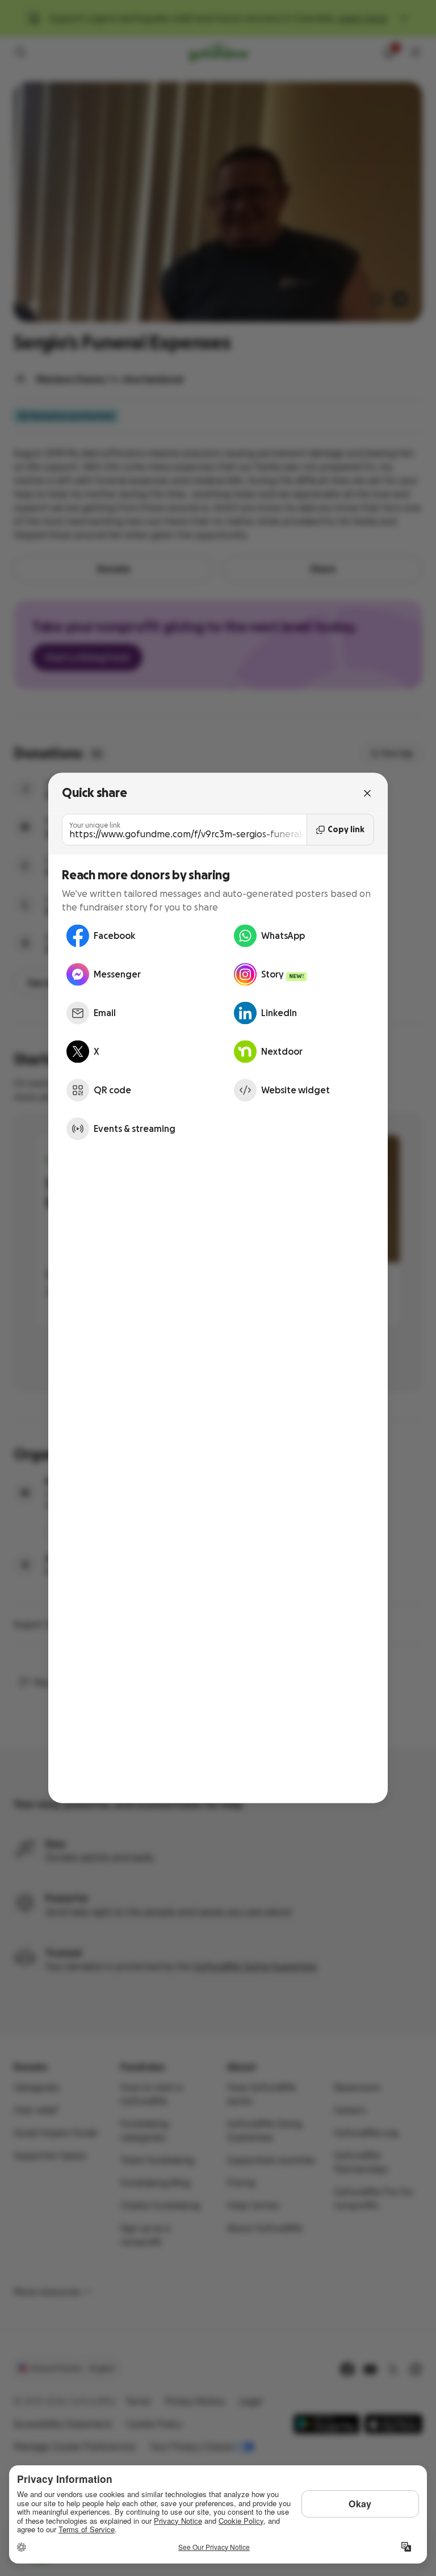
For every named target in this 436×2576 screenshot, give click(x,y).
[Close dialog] (367, 793)
